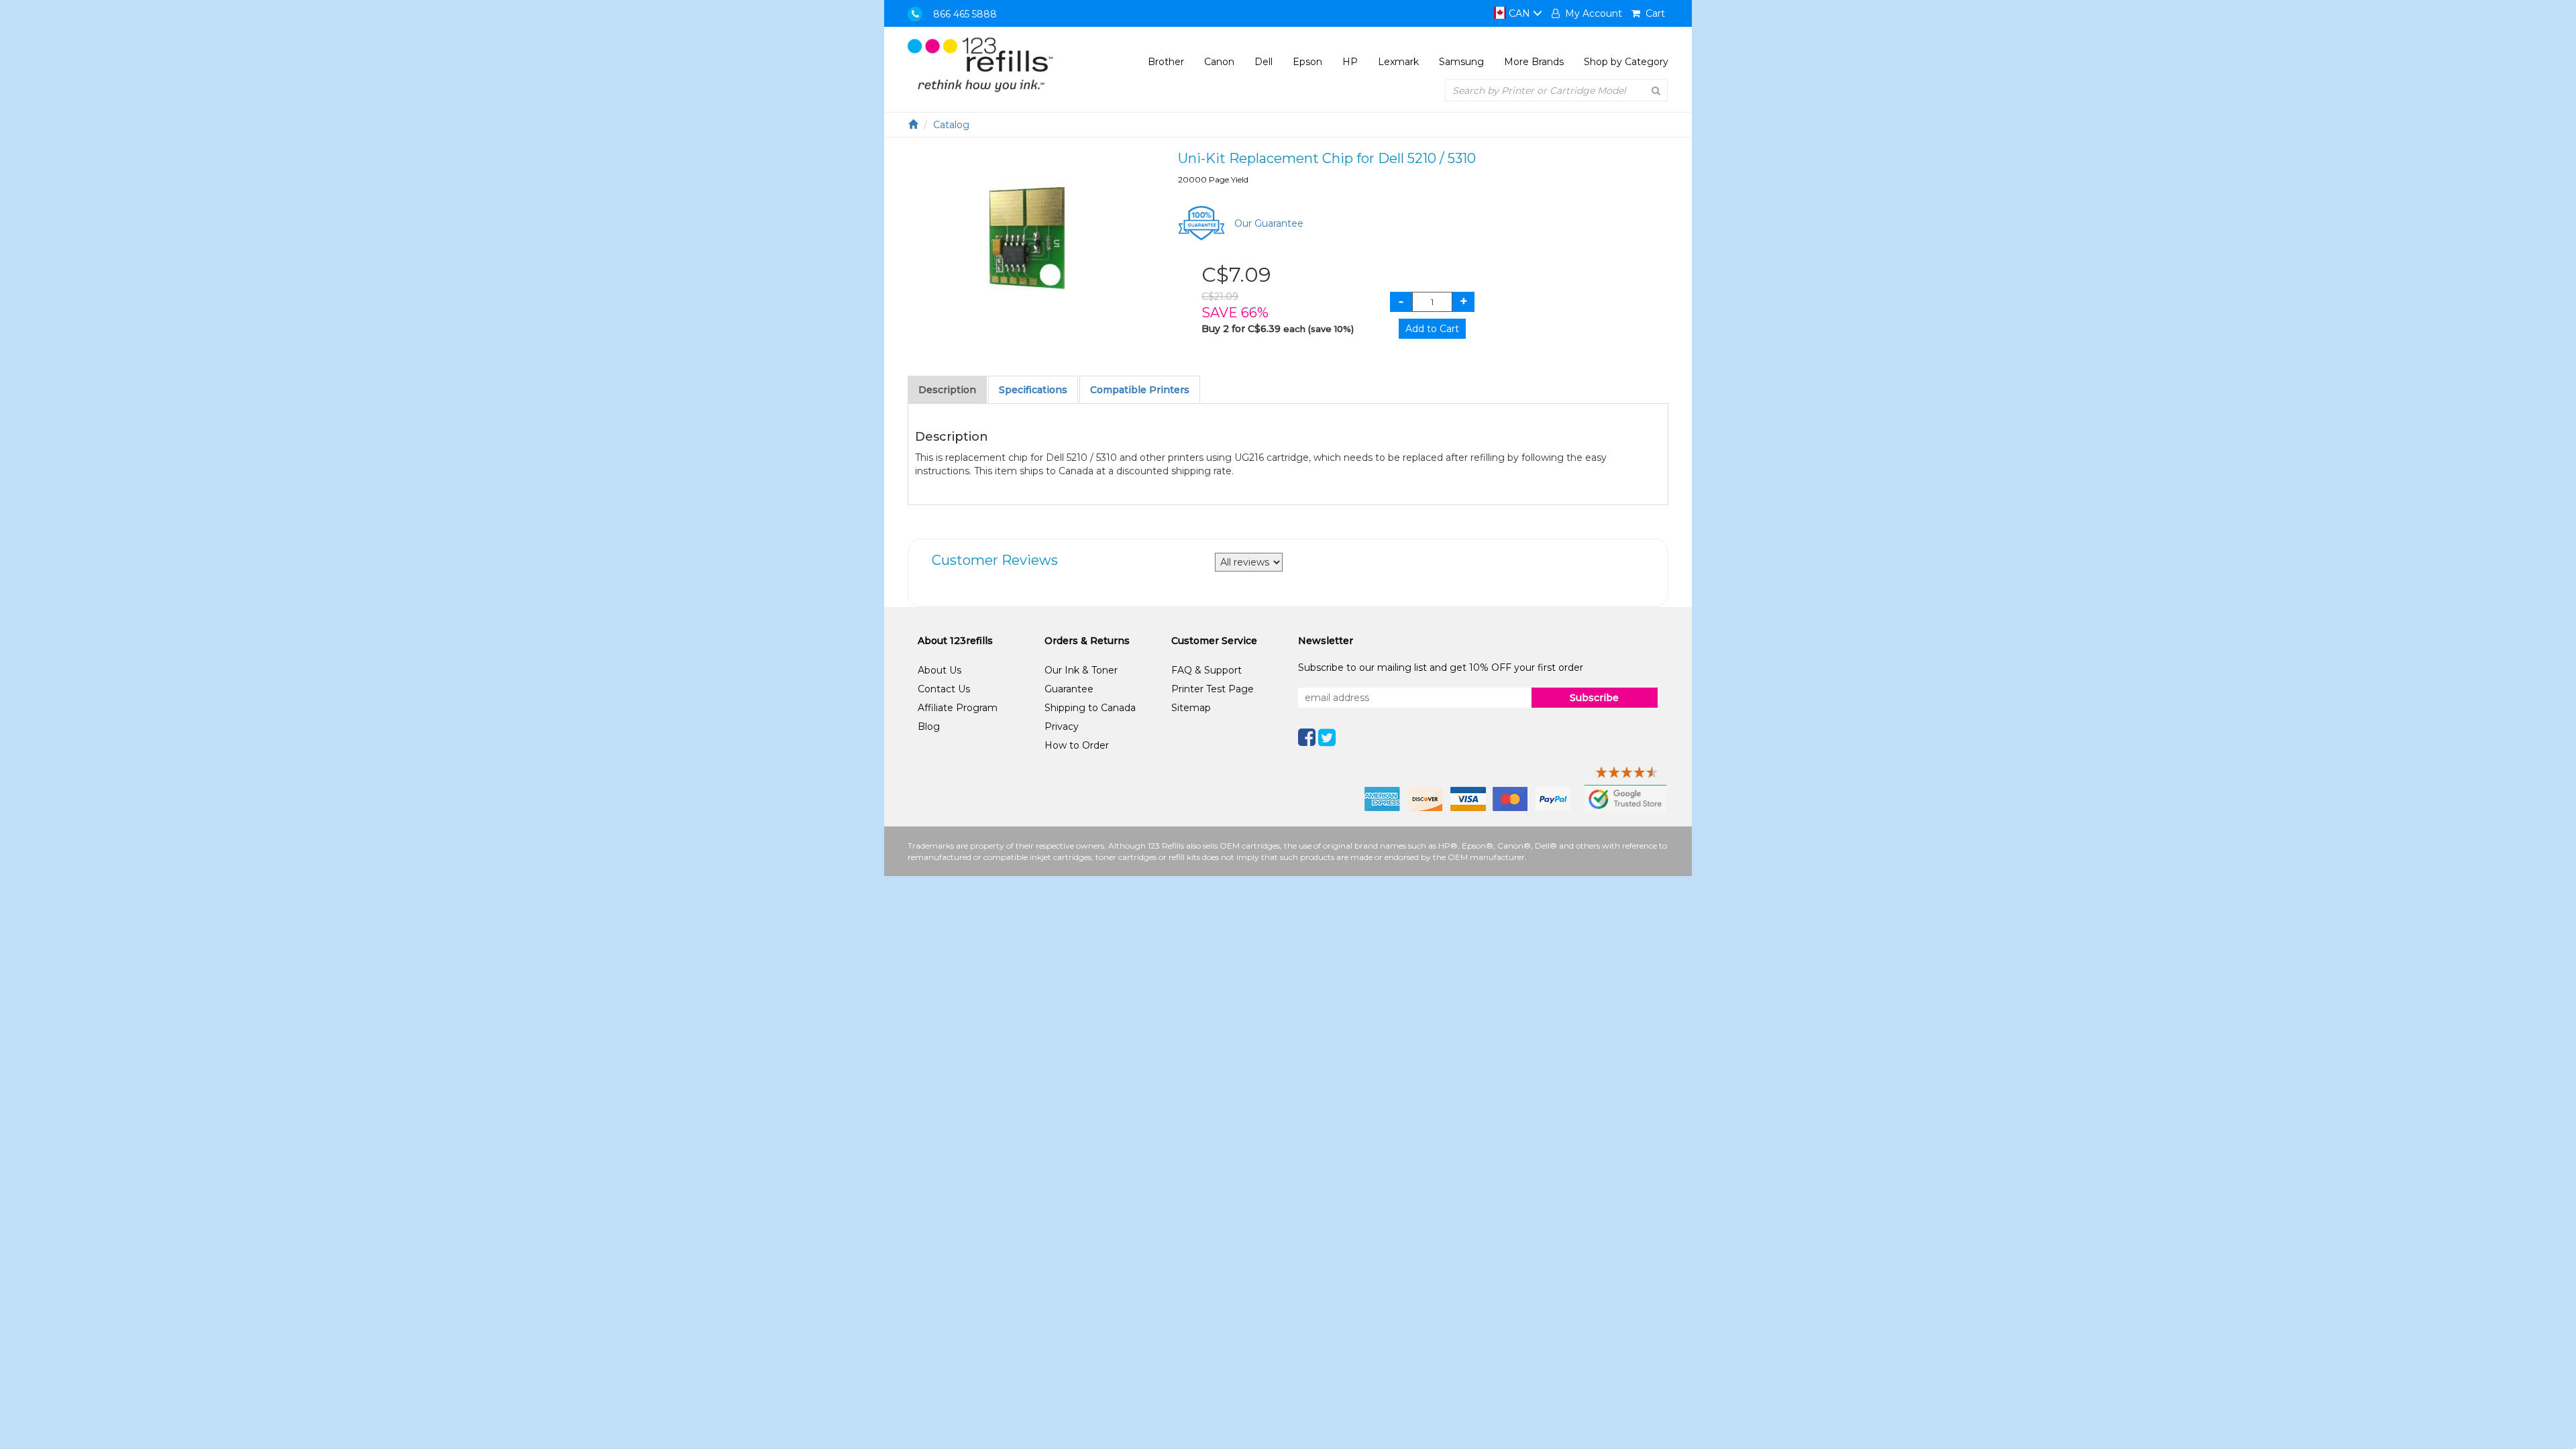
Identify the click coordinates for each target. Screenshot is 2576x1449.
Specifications (1033, 390)
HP (1350, 62)
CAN (1519, 13)
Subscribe (1594, 698)
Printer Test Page (1213, 689)
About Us (940, 670)
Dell (1264, 62)
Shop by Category (1626, 62)
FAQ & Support (1206, 670)
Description (947, 390)
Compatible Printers (1140, 390)
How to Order (1077, 745)
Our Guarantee (1269, 223)
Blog (929, 727)
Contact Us (944, 689)
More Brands (1534, 62)
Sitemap (1191, 708)
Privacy (1062, 727)
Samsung (1461, 62)
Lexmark (1398, 62)
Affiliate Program (958, 708)
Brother (1166, 62)
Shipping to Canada (1090, 708)
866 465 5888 (965, 14)
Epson (1307, 62)
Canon (1219, 62)
